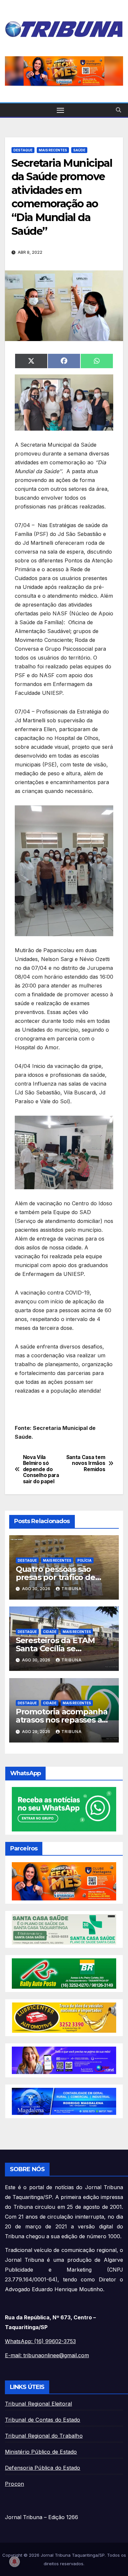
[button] (64, 71)
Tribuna (72, 1589)
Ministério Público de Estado (41, 2452)
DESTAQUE (23, 150)
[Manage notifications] (14, 2562)
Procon (14, 2484)
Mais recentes (53, 150)
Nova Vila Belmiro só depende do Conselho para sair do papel (41, 1469)
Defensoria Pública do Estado (43, 2468)
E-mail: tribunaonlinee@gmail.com (47, 2355)
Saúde (79, 150)
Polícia (85, 1560)
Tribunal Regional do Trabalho (44, 2436)
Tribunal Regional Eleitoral (38, 2404)
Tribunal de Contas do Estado (43, 2420)
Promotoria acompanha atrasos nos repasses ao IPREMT (62, 1720)
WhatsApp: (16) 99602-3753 (40, 2341)
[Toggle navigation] (60, 110)
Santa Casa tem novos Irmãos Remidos (86, 1463)
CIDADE (50, 1632)
